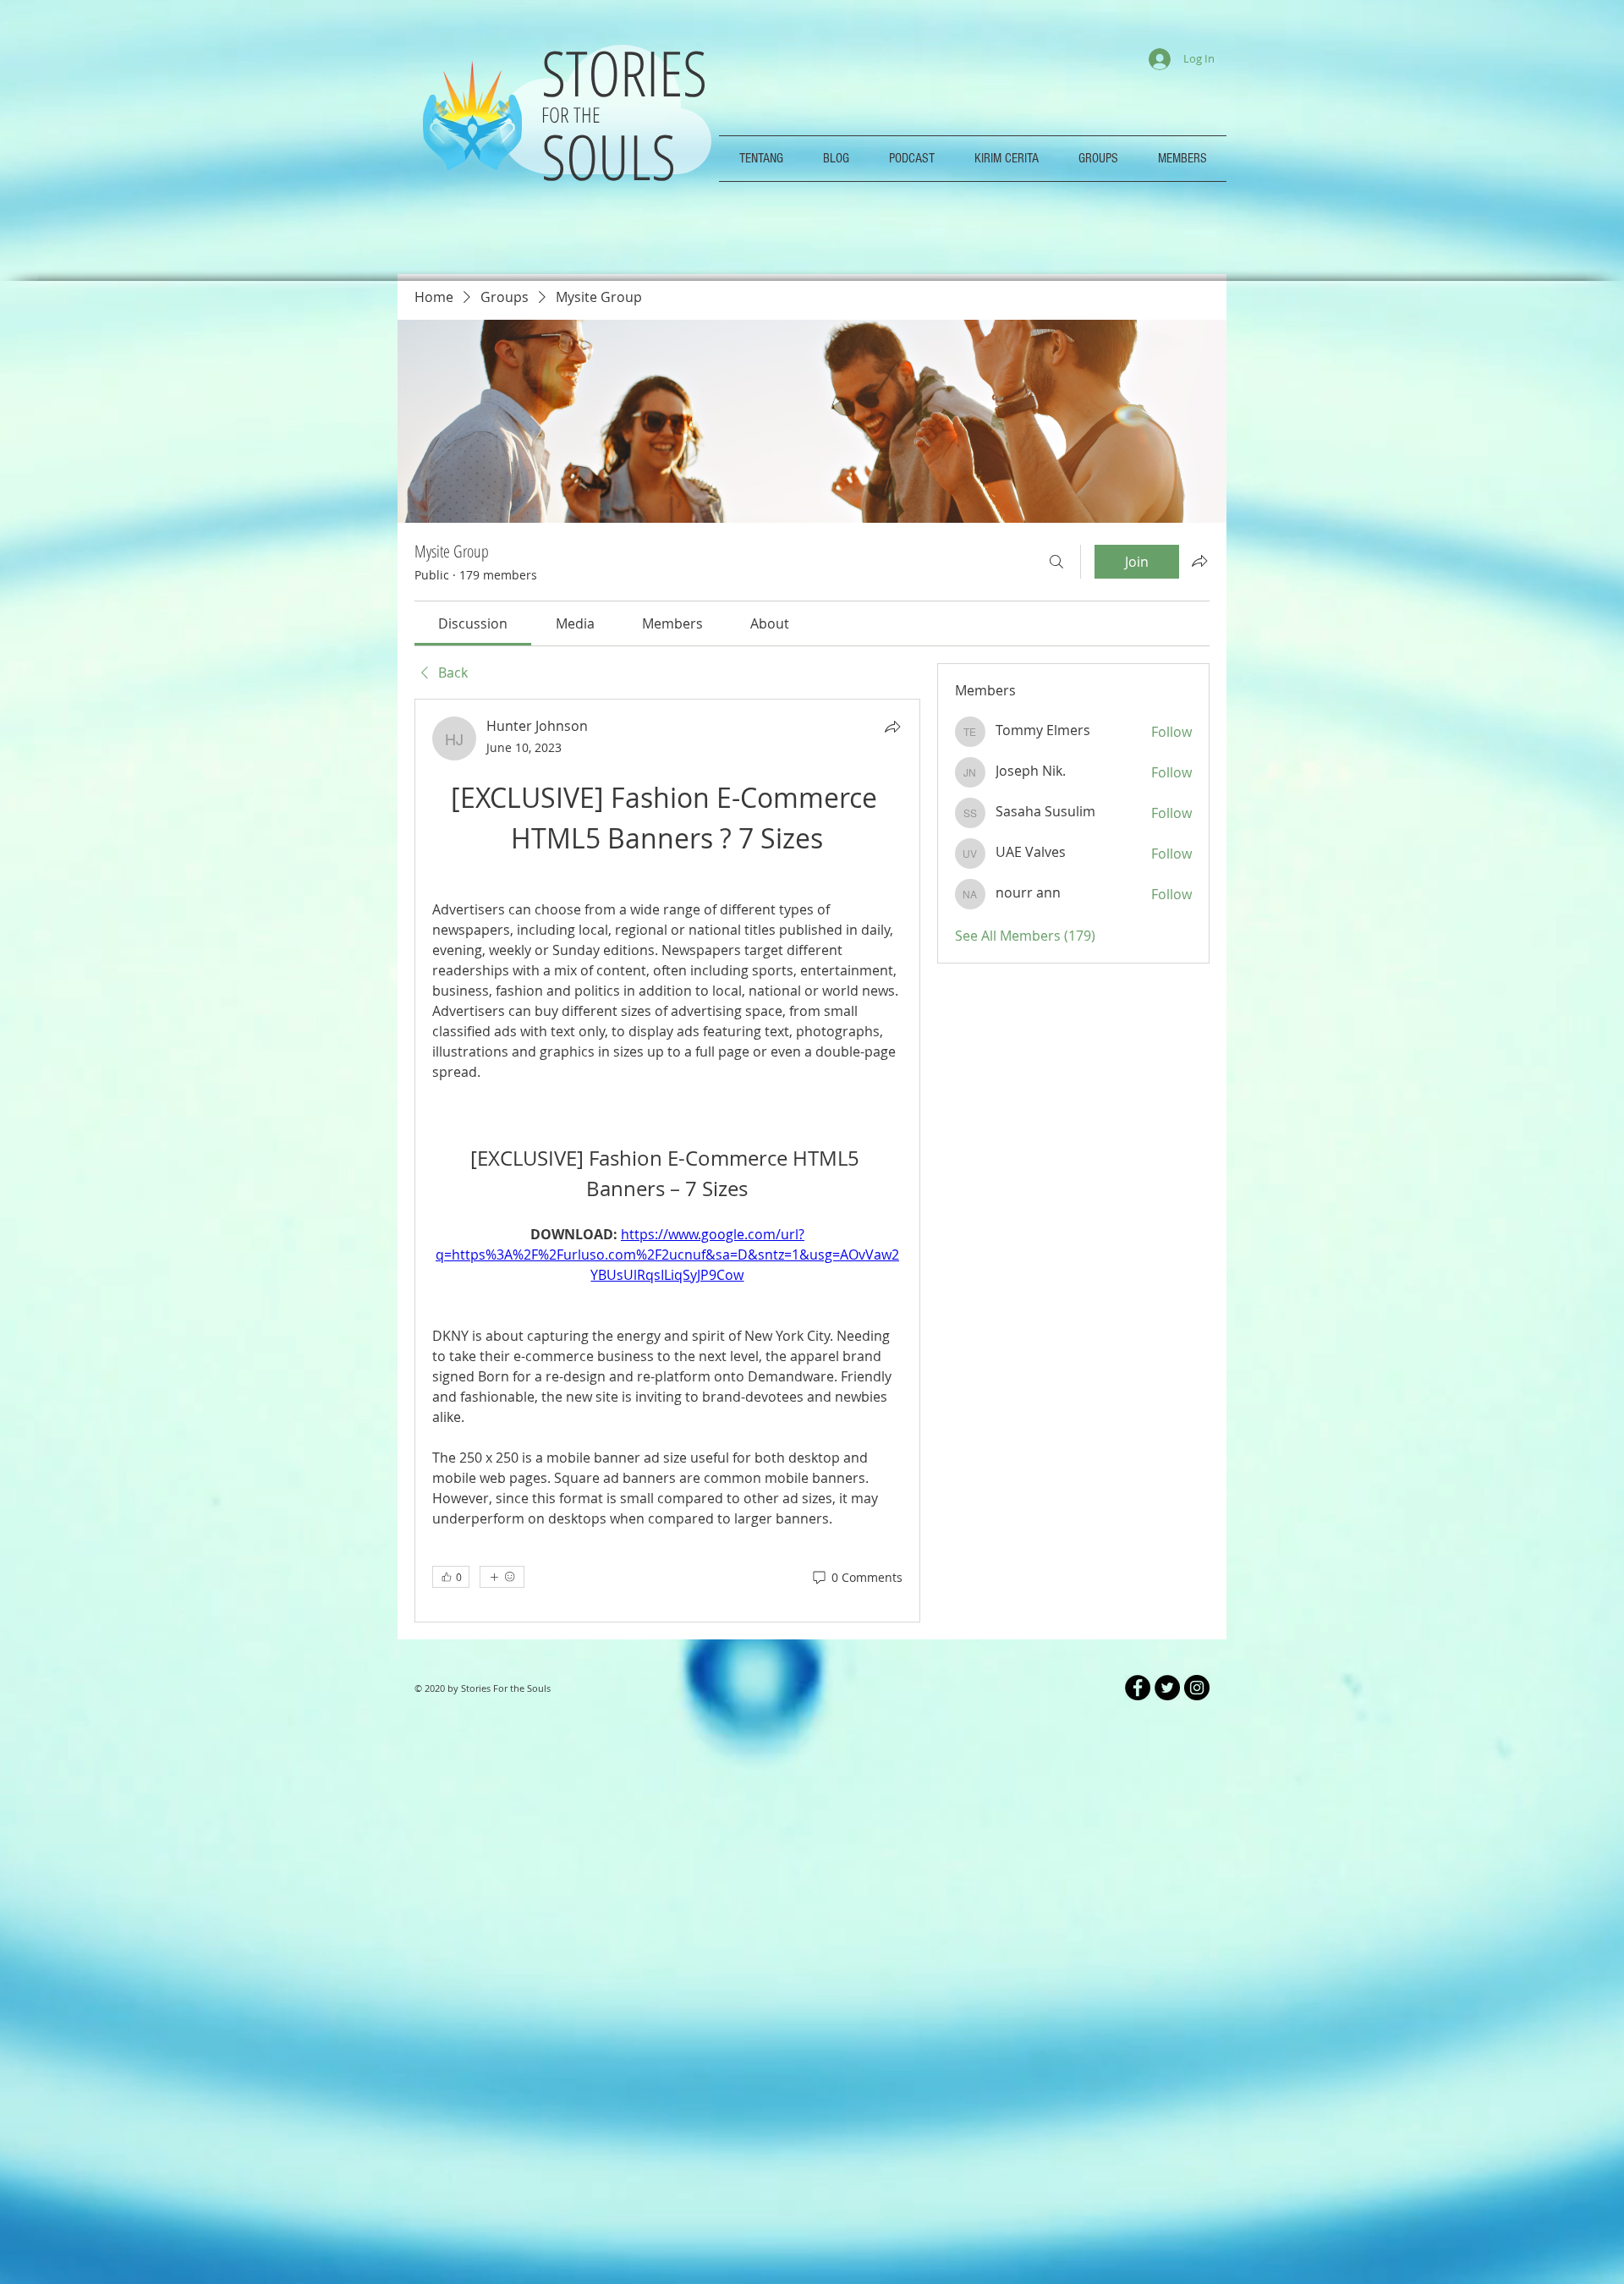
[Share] (892, 727)
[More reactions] (502, 2042)
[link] (473, 623)
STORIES (632, 72)
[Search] (1056, 562)
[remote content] (667, 1112)
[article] (667, 1421)
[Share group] (1199, 561)
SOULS (609, 156)
